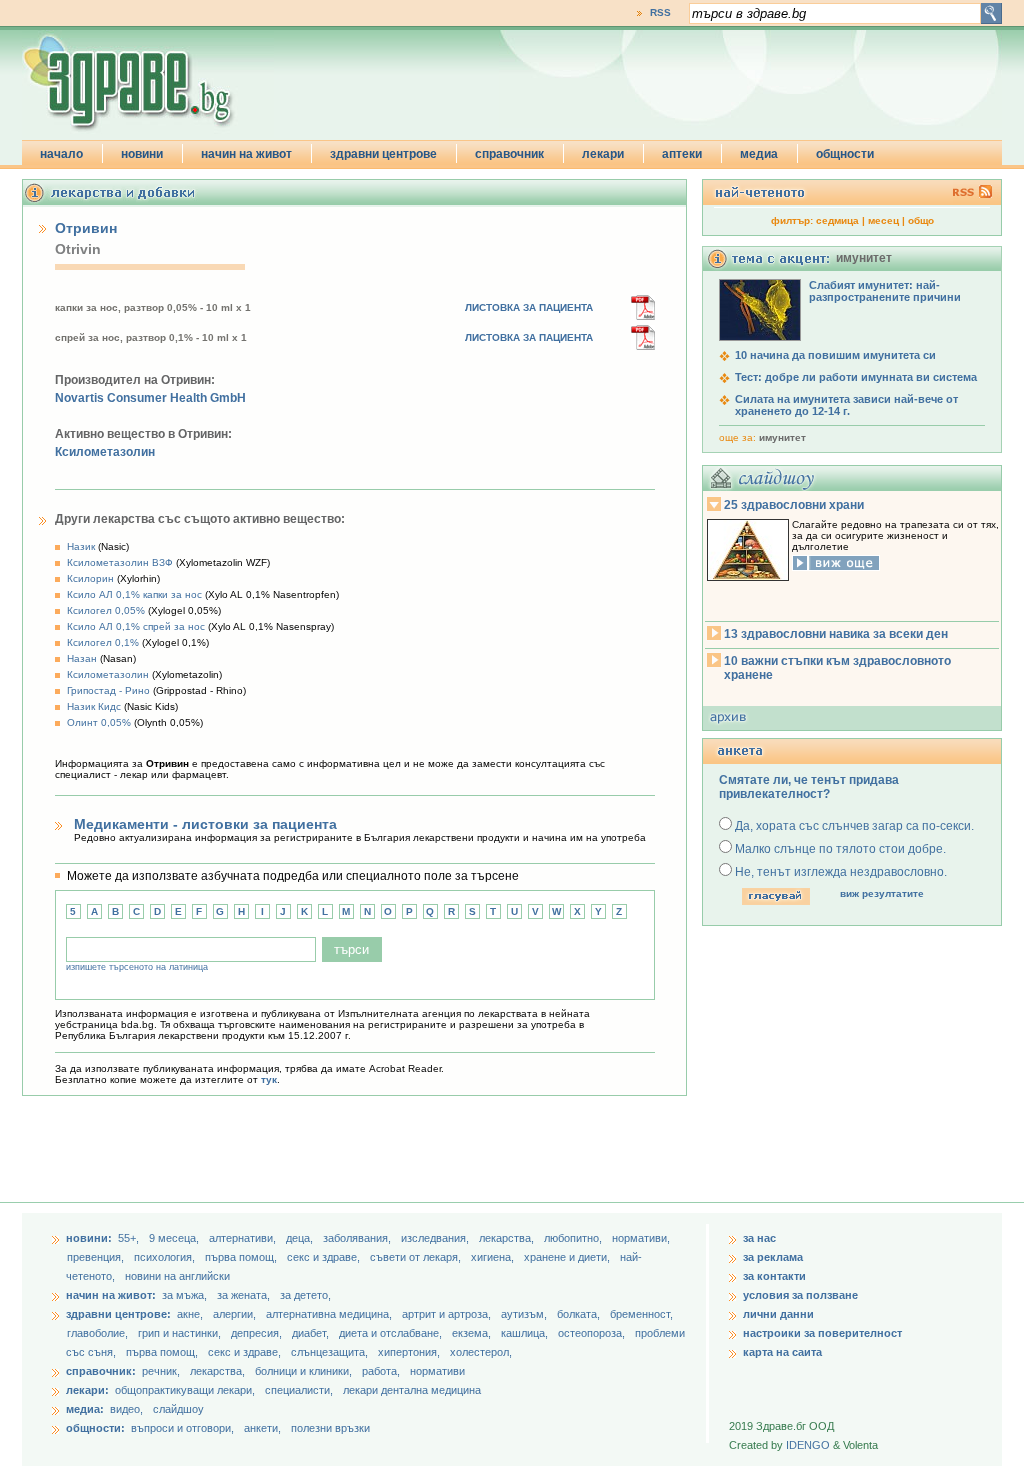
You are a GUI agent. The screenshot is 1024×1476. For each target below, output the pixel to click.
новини (142, 154)
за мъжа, (184, 1295)
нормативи (437, 1371)
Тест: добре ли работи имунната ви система (856, 377)
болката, (580, 1314)
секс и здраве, (325, 1257)
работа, (381, 1371)
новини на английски (177, 1276)
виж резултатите (882, 893)
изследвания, (436, 1238)
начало (61, 154)
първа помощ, (242, 1257)
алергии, (236, 1314)
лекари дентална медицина (412, 1390)
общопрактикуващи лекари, (185, 1390)
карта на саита (782, 1352)
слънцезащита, (331, 1352)
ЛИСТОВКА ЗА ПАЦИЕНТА (529, 307)
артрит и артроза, (448, 1314)
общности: (95, 1428)
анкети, (262, 1428)
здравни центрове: (118, 1314)
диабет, (312, 1333)
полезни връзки (330, 1428)
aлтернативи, (244, 1238)
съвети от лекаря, (417, 1257)
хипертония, (410, 1352)
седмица (837, 220)
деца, (301, 1238)
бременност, (641, 1314)
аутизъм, (525, 1314)
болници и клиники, (303, 1371)
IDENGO (808, 1445)
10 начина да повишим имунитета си (835, 355)
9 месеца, (175, 1238)
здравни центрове (383, 154)
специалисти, (299, 1390)
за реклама (773, 1257)
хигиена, (494, 1257)
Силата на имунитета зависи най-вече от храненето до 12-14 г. (846, 405)
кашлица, (526, 1333)
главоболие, (99, 1333)
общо (921, 220)
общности (845, 154)
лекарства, (508, 1238)
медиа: (85, 1409)
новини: (89, 1238)
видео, (126, 1409)
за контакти (774, 1276)
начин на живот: (111, 1295)
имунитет (782, 437)
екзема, (473, 1333)
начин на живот (246, 154)
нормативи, (641, 1238)
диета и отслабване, (392, 1333)
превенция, (97, 1257)
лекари (603, 154)
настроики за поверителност (822, 1333)
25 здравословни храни (794, 505)
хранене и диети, (568, 1257)
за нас (759, 1238)
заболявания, (358, 1238)
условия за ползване (800, 1295)
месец (883, 220)
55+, (130, 1238)
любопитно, (574, 1238)
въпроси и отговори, (182, 1428)
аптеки (682, 154)
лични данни (778, 1314)
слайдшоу (178, 1409)
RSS (660, 12)
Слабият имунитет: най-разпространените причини (885, 291)
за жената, (243, 1295)
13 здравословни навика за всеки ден (836, 634)
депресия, (258, 1333)
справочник (509, 154)
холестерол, (481, 1352)
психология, (166, 1257)
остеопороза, (593, 1333)
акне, (191, 1314)
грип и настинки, (181, 1333)
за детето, (305, 1295)
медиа (759, 154)
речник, (161, 1371)
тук (269, 1079)
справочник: (101, 1371)
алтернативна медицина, (330, 1314)
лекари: (87, 1390)
